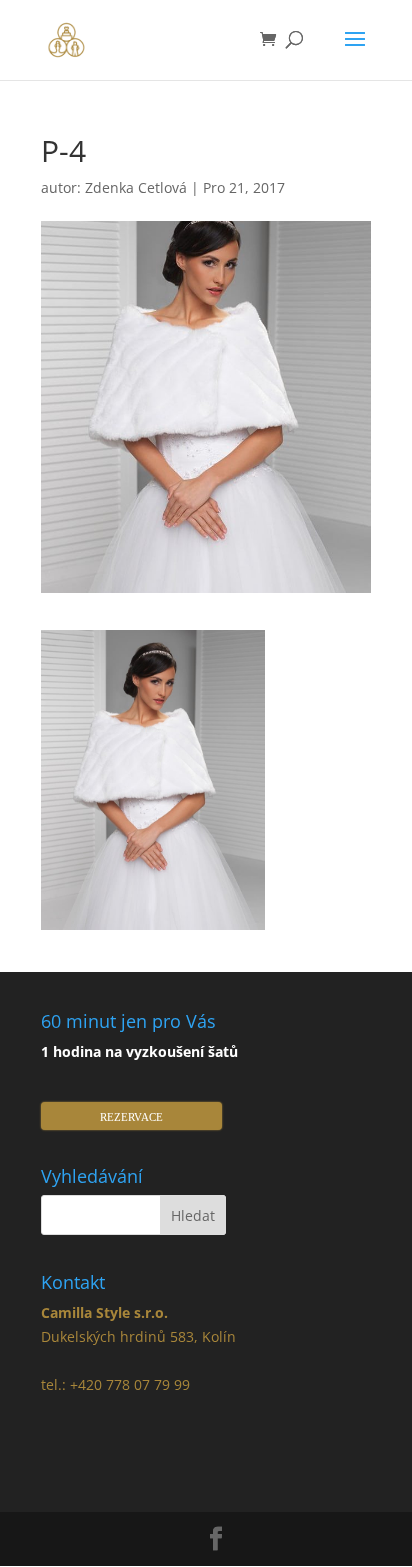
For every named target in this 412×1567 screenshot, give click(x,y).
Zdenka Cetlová (136, 187)
